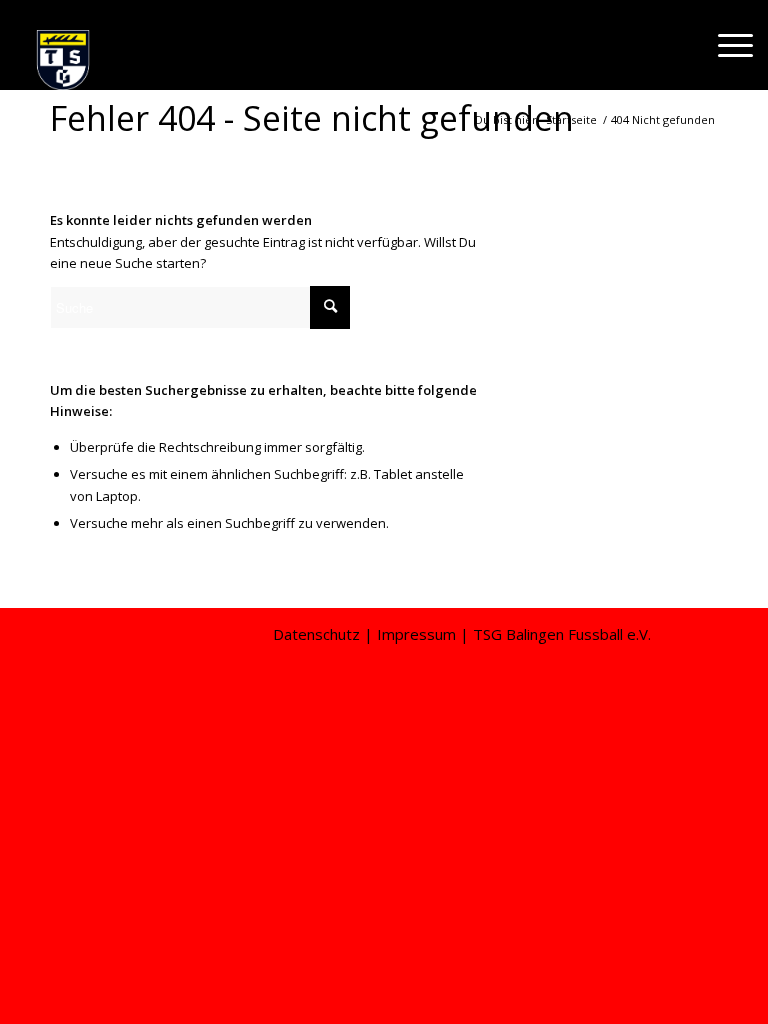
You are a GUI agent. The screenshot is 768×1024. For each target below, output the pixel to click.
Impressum (416, 634)
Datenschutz (316, 634)
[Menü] (725, 45)
